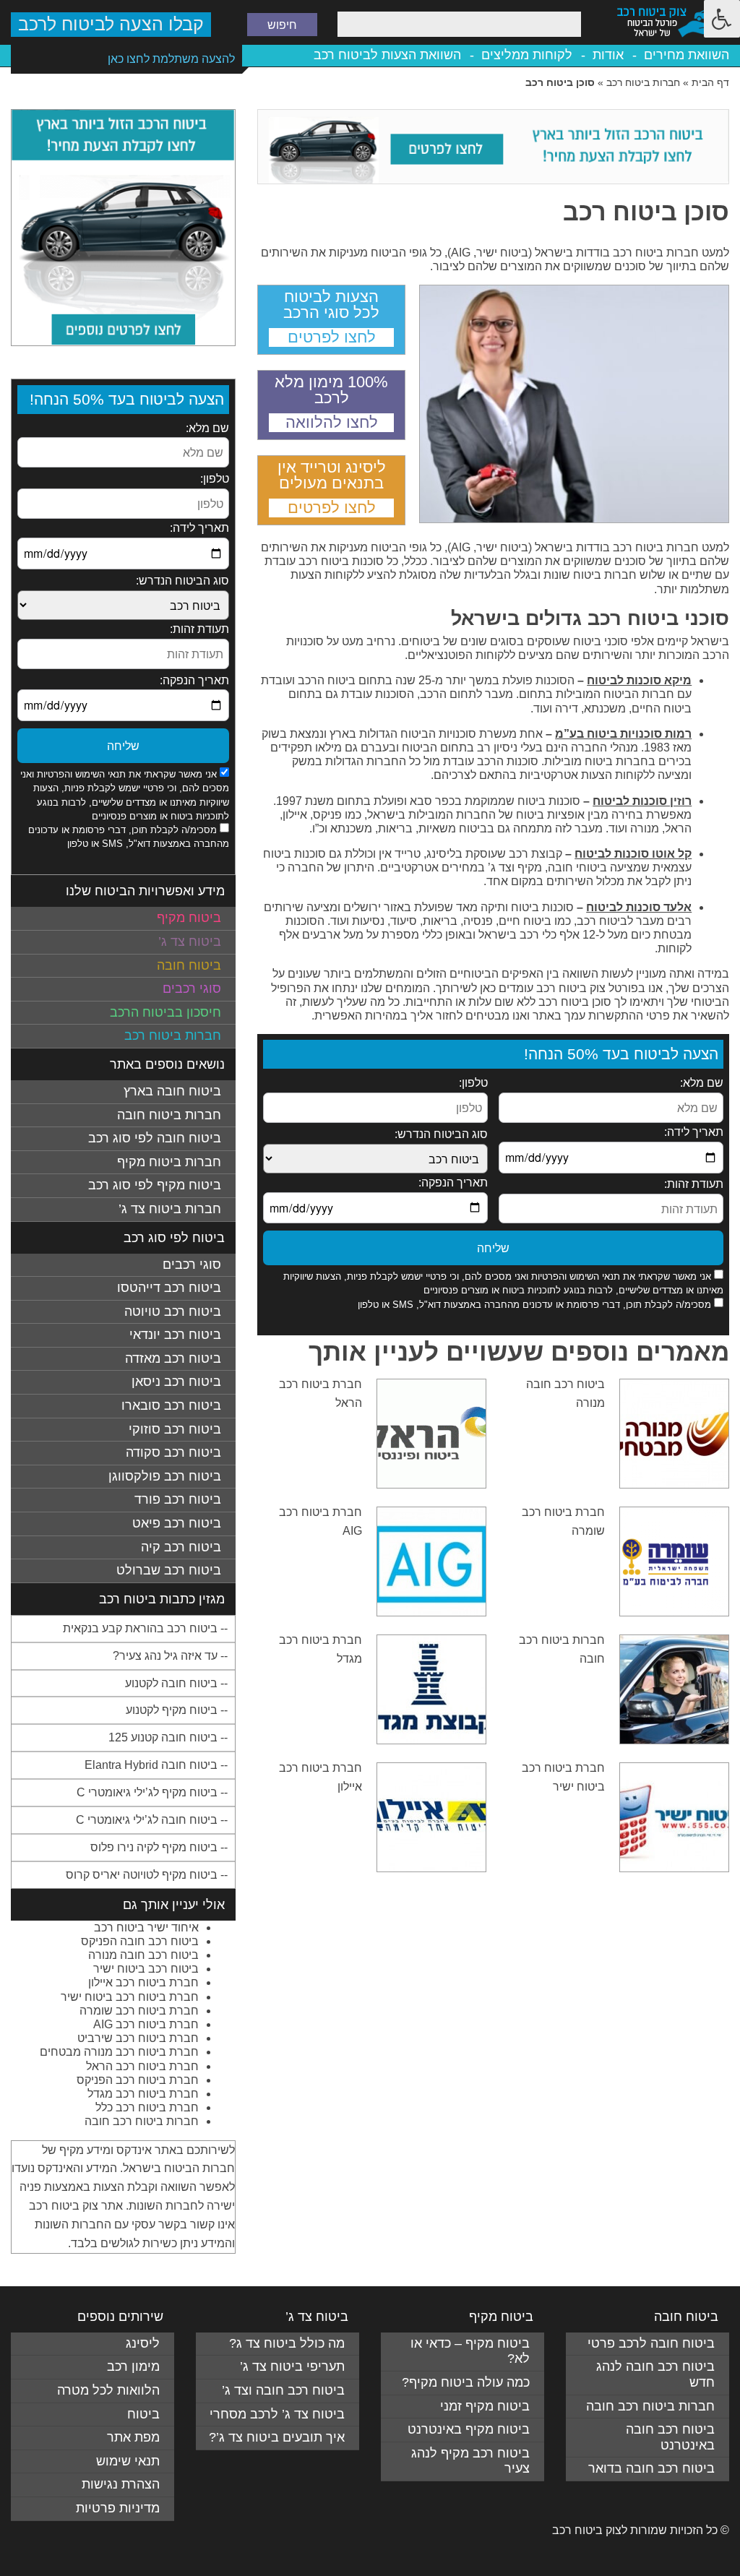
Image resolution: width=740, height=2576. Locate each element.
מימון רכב (133, 2366)
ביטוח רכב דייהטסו (169, 1288)
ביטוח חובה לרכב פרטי (651, 2343)
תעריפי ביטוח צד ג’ (292, 2366)
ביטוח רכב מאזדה (173, 1358)
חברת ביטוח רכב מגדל (143, 2094)
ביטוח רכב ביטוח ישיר (146, 1969)
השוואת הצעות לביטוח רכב (387, 55)
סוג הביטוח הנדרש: (441, 1134)
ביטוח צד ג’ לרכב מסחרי (277, 2414)
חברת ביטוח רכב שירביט (138, 2038)
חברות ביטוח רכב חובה (142, 2121)
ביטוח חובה (189, 965)
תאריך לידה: (694, 1132)
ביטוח (143, 2414)
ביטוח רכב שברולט (169, 1570)
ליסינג (143, 2343)
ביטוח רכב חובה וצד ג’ (283, 2390)
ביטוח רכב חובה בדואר (651, 2468)
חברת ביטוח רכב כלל (147, 2107)
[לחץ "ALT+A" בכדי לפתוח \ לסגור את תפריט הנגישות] (722, 19)
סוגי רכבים (192, 988)
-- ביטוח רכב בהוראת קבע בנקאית (145, 1628)
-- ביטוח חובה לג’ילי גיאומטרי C (152, 1820)
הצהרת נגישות (121, 2484)
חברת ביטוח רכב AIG (146, 2024)
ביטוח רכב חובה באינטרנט (670, 2437)
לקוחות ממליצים (527, 55)
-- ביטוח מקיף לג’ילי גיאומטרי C (152, 1792)
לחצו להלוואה (332, 422)
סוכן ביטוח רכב (646, 212)
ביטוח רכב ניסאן (176, 1382)
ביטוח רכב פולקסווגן (165, 1476)
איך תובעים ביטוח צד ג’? (277, 2437)
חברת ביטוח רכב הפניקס (138, 2080)
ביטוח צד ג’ (190, 942)
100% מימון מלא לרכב (331, 390)
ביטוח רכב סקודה (173, 1452)
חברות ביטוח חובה (169, 1115)
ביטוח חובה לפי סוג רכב (155, 1138)
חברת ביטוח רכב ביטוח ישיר (130, 1997)
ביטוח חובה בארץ (172, 1091)
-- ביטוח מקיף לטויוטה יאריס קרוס (147, 1875)
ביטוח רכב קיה (181, 1547)
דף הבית (710, 82)
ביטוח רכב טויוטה (173, 1311)
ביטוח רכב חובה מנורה (143, 1955)
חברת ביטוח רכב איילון (143, 1982)
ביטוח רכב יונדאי (175, 1335)
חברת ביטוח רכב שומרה (139, 2011)
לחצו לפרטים (332, 337)
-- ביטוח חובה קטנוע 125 (168, 1737)
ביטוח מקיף (189, 918)
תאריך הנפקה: (453, 1183)
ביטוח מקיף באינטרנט (469, 2429)
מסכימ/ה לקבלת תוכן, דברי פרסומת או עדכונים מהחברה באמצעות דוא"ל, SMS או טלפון (534, 1305)
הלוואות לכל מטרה (108, 2390)
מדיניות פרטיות (118, 2508)
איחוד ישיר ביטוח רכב (146, 1927)
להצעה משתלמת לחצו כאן (171, 59)
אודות (608, 55)
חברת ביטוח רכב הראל (142, 2066)
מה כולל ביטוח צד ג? (287, 2343)
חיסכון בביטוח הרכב (165, 1012)
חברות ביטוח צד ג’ (170, 1209)
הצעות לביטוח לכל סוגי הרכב (331, 305)
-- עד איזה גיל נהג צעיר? (170, 1656)
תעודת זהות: (694, 1184)
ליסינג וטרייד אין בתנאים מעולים (332, 475)
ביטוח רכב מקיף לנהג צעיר (470, 2461)
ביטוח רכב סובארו (171, 1405)
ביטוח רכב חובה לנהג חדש (655, 2374)
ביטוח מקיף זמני (485, 2406)
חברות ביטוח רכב (643, 82)
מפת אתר (133, 2437)
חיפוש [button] (282, 24)
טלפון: (473, 1083)
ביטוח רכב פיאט (177, 1523)
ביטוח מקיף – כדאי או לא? (470, 2351)
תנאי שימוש (128, 2461)
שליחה (493, 1248)
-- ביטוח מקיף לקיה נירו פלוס (159, 1847)
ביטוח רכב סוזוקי (175, 1429)
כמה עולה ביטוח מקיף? (466, 2382)
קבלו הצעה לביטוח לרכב (111, 24)
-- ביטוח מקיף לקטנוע (177, 1710)
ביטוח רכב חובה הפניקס (140, 1941)
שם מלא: (702, 1083)
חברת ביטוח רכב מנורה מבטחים (119, 2052)
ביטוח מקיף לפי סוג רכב (155, 1185)
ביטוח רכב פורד (178, 1499)
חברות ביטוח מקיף (169, 1162)
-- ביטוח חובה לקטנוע (176, 1683)
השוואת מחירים (687, 55)
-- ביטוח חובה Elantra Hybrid (156, 1765)
